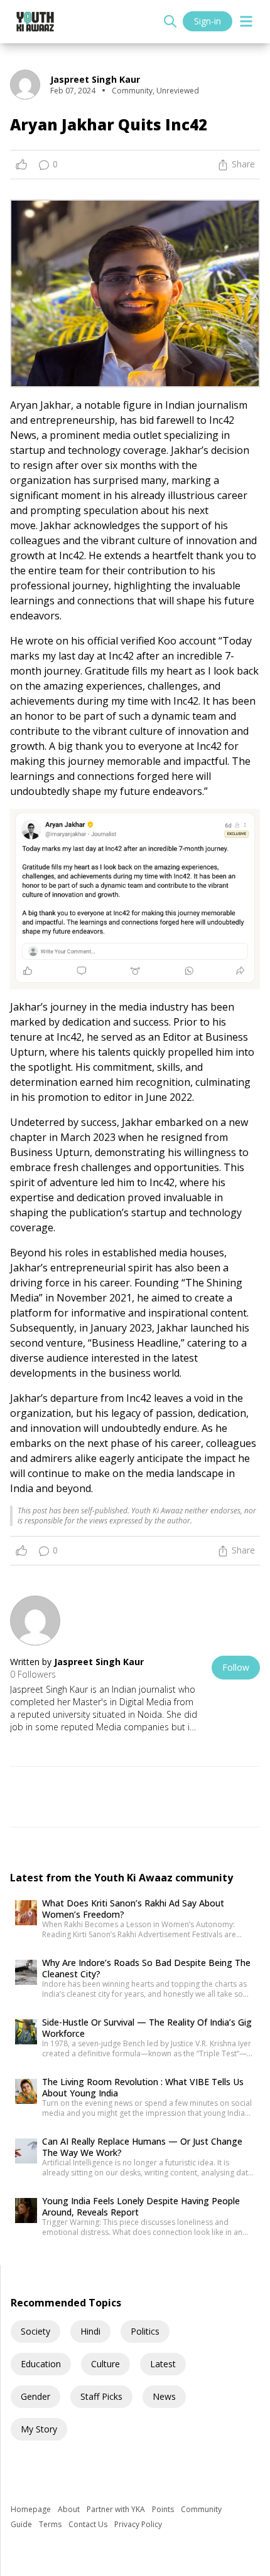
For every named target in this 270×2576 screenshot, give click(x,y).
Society (35, 2331)
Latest (163, 2364)
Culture (105, 2364)
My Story (39, 2429)
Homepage (32, 2509)
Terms (51, 2524)
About (70, 2509)
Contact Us (89, 2524)
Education (41, 2364)
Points (164, 2509)
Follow (236, 1667)
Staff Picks (101, 2396)
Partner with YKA (117, 2509)
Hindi (90, 2331)
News (164, 2396)
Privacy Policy (138, 2524)
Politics (145, 2331)
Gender (35, 2396)
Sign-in (208, 21)
